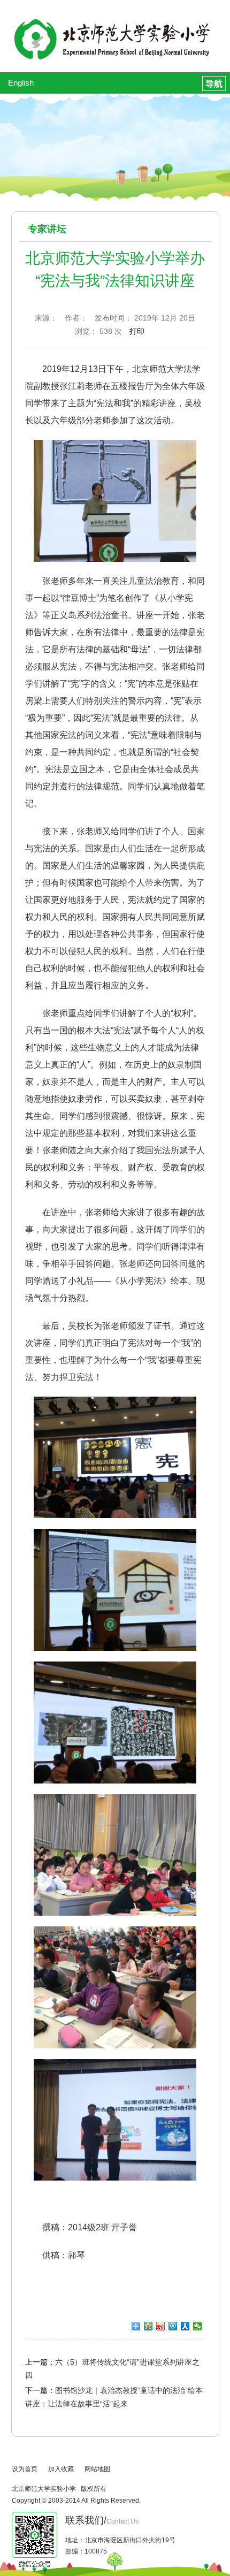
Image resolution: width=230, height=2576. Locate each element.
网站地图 (97, 2469)
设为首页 (25, 2469)
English (21, 83)
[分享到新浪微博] (161, 2326)
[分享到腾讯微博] (173, 2326)
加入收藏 (61, 2469)
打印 (137, 331)
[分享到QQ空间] (148, 2326)
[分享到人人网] (185, 2326)
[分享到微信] (198, 2326)
